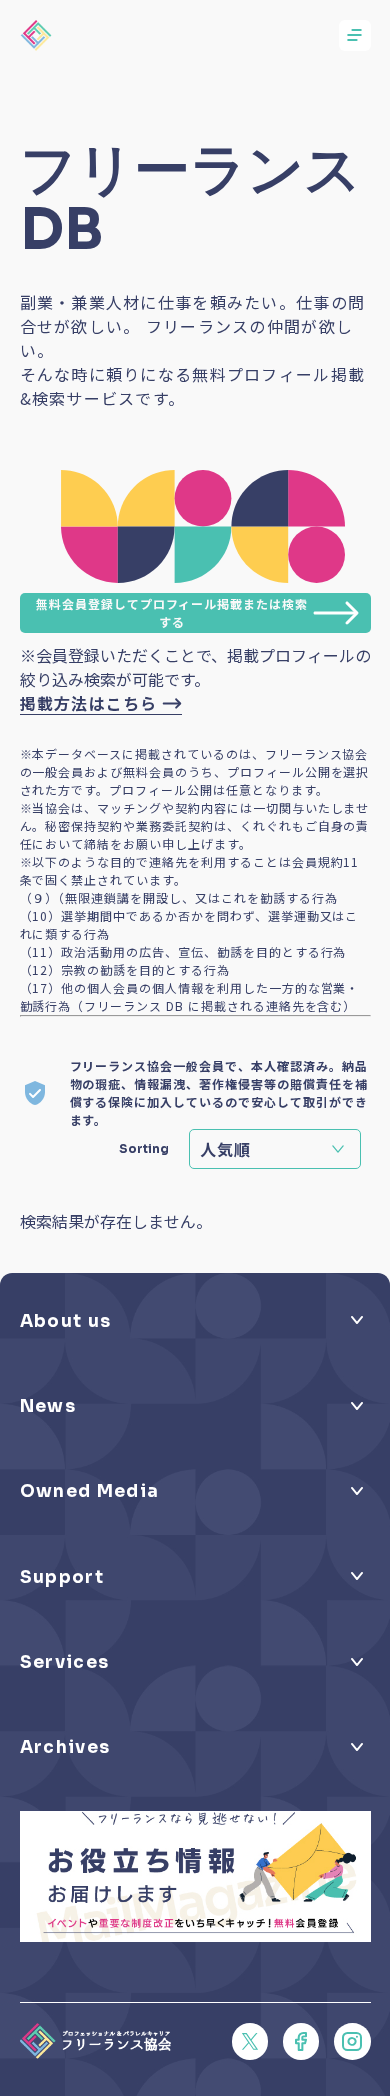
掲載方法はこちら (89, 703)
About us (66, 1321)
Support (62, 1577)
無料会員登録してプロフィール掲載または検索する (172, 612)
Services (65, 1662)
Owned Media (90, 1491)
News (48, 1406)
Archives (65, 1747)
